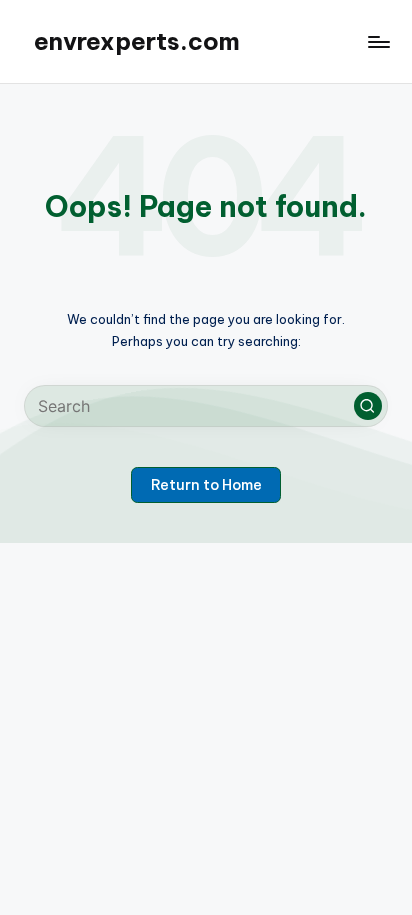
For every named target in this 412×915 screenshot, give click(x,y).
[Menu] (378, 41)
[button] (368, 406)
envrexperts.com (137, 41)
